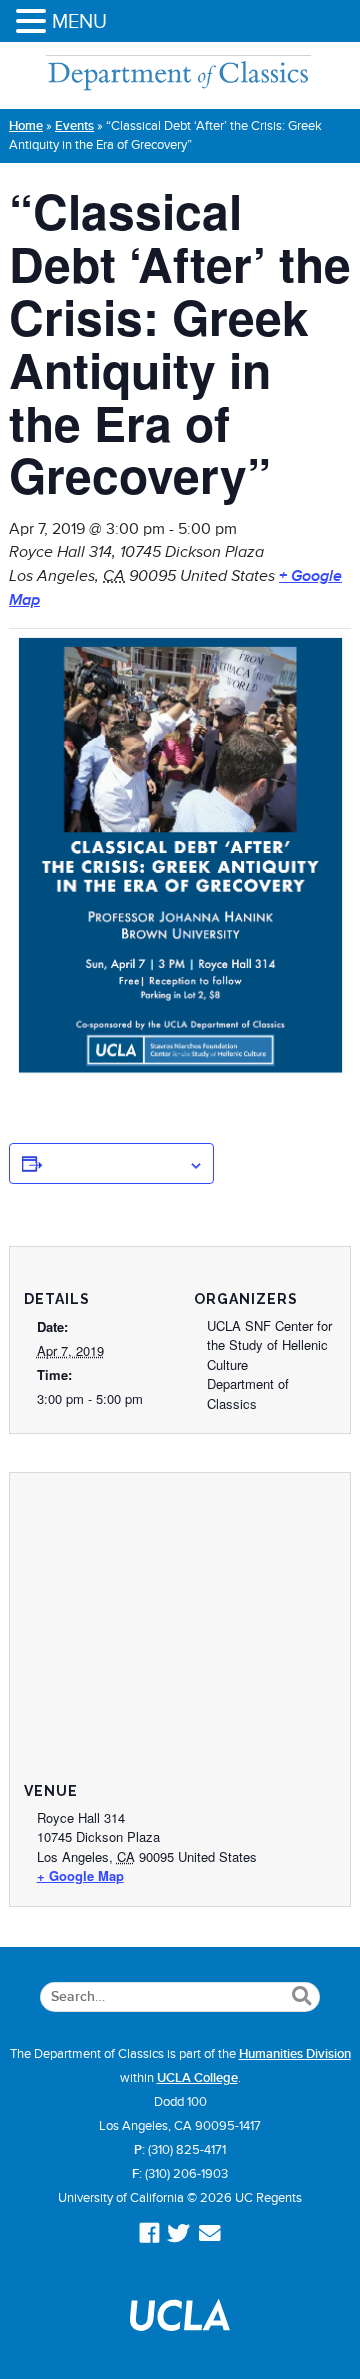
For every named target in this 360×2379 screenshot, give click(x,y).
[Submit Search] (301, 1997)
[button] (34, 22)
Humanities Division (295, 2054)
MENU (79, 21)
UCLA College (197, 2078)
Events (74, 126)
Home (26, 126)
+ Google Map (80, 1875)
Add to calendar (115, 1163)
